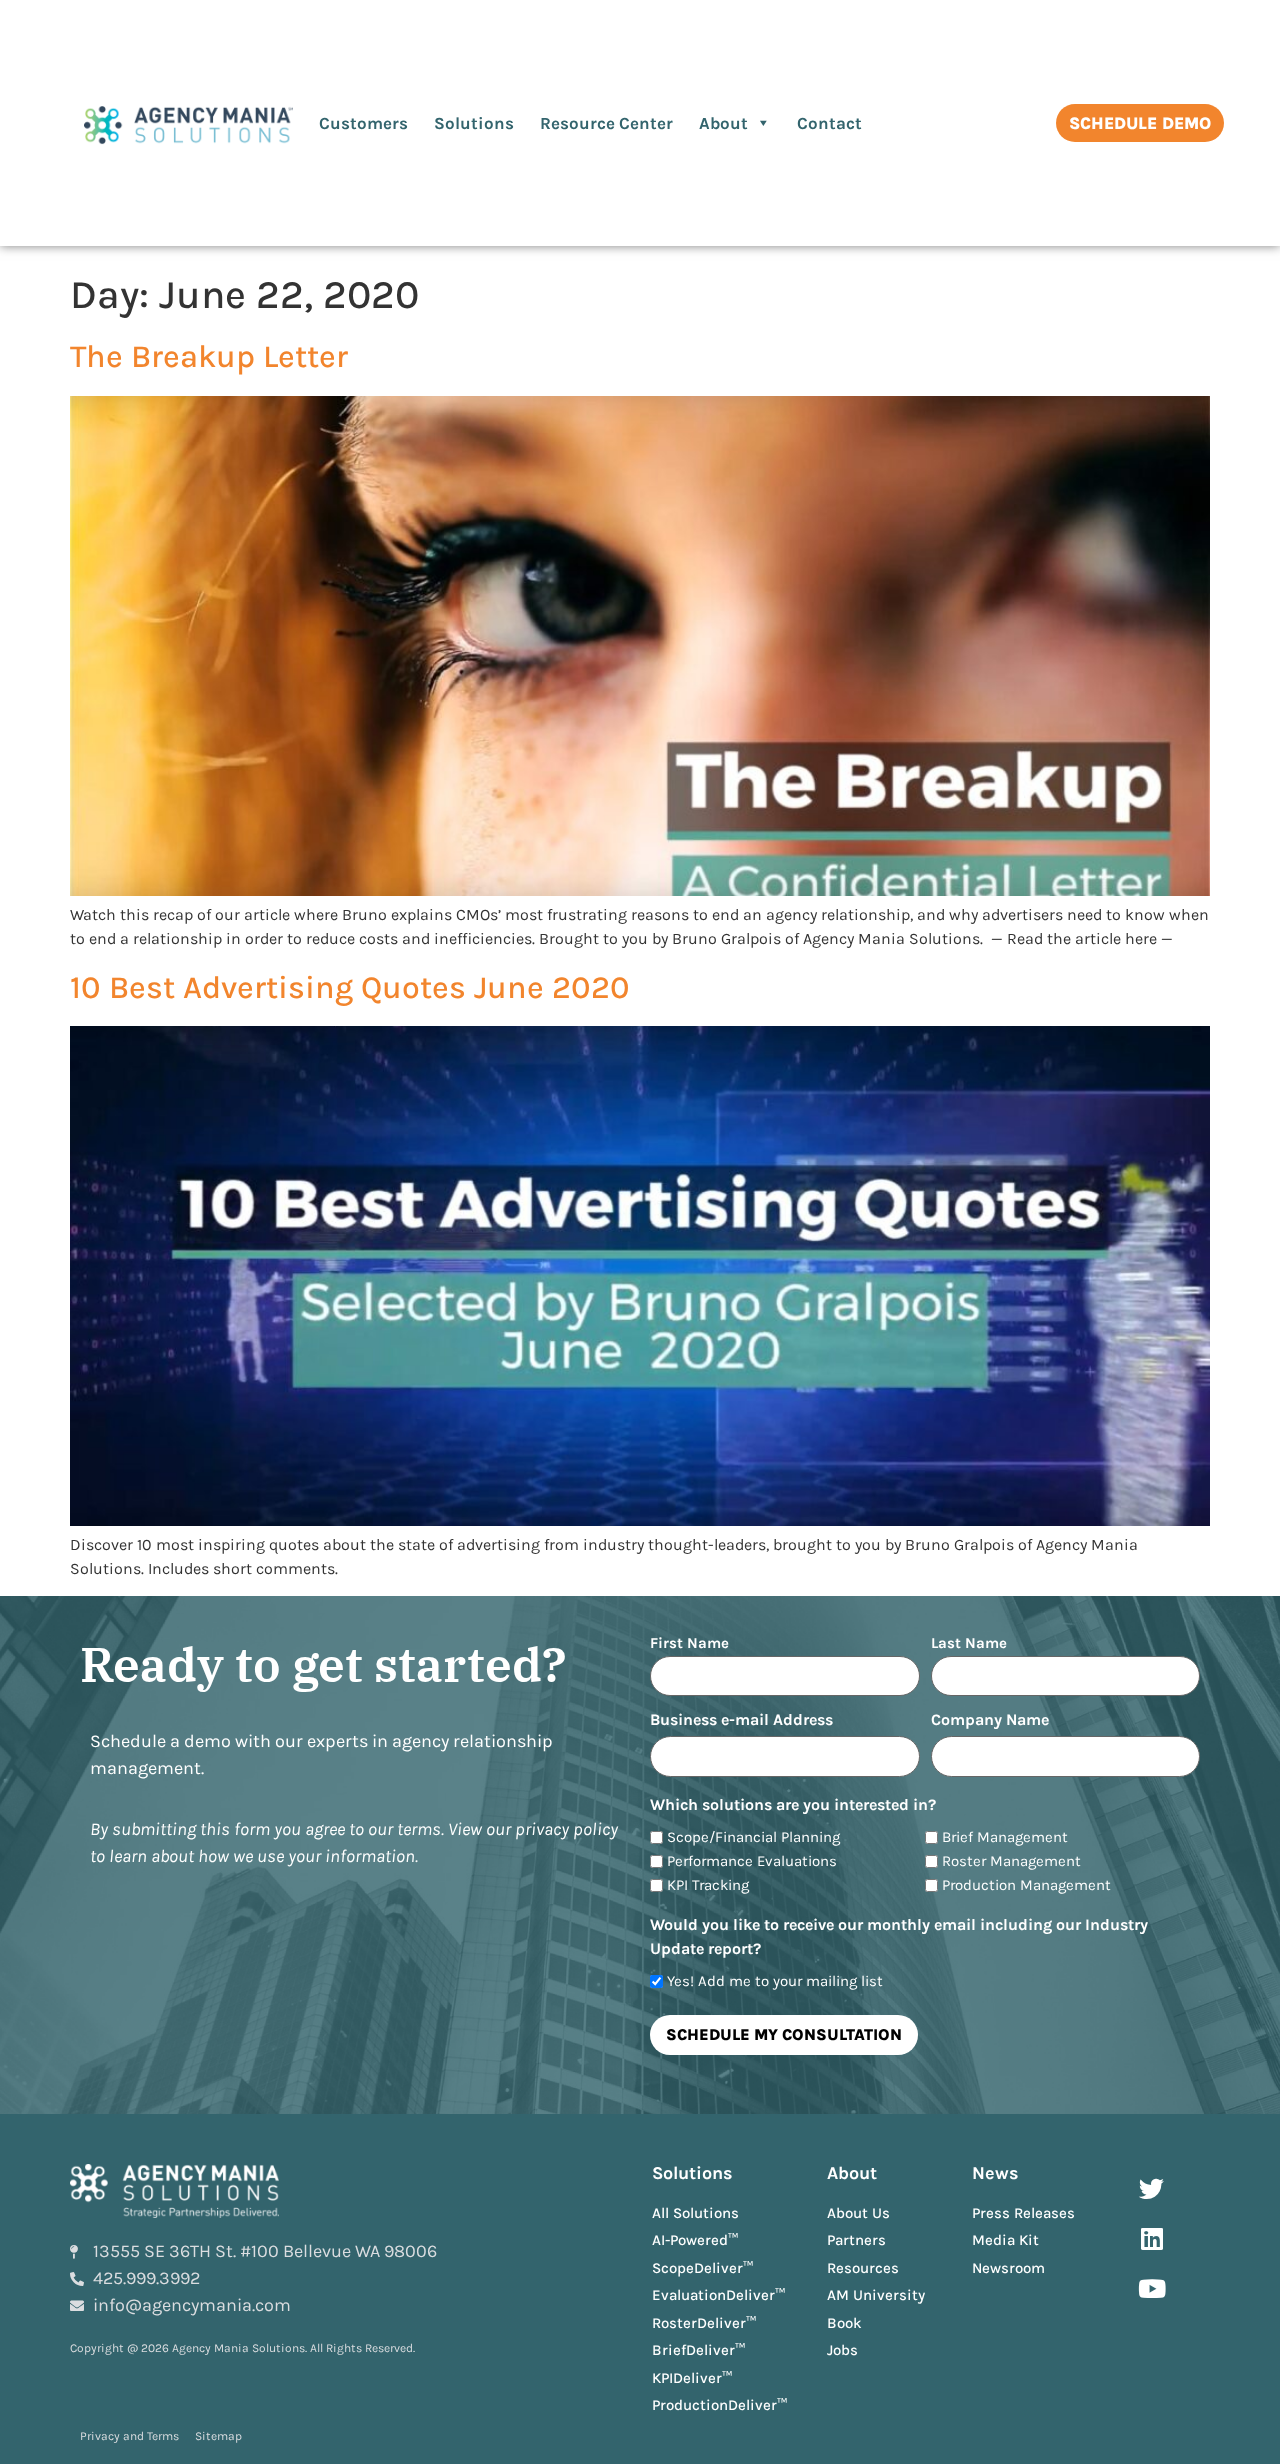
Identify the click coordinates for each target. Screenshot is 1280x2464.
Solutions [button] (474, 123)
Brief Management (1005, 1837)
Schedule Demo (1140, 123)
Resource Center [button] (606, 123)
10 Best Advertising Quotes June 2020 (350, 987)
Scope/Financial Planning (753, 1837)
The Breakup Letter (209, 356)
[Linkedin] (1152, 2239)
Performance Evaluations (752, 1861)
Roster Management (1011, 1861)
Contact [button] (829, 123)
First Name (689, 1642)
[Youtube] (1152, 2289)
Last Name (969, 1642)
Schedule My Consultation (784, 2034)
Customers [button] (363, 123)
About (723, 123)
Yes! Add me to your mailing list (775, 1981)
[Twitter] (1152, 2189)
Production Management (1026, 1885)
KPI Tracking (708, 1885)
